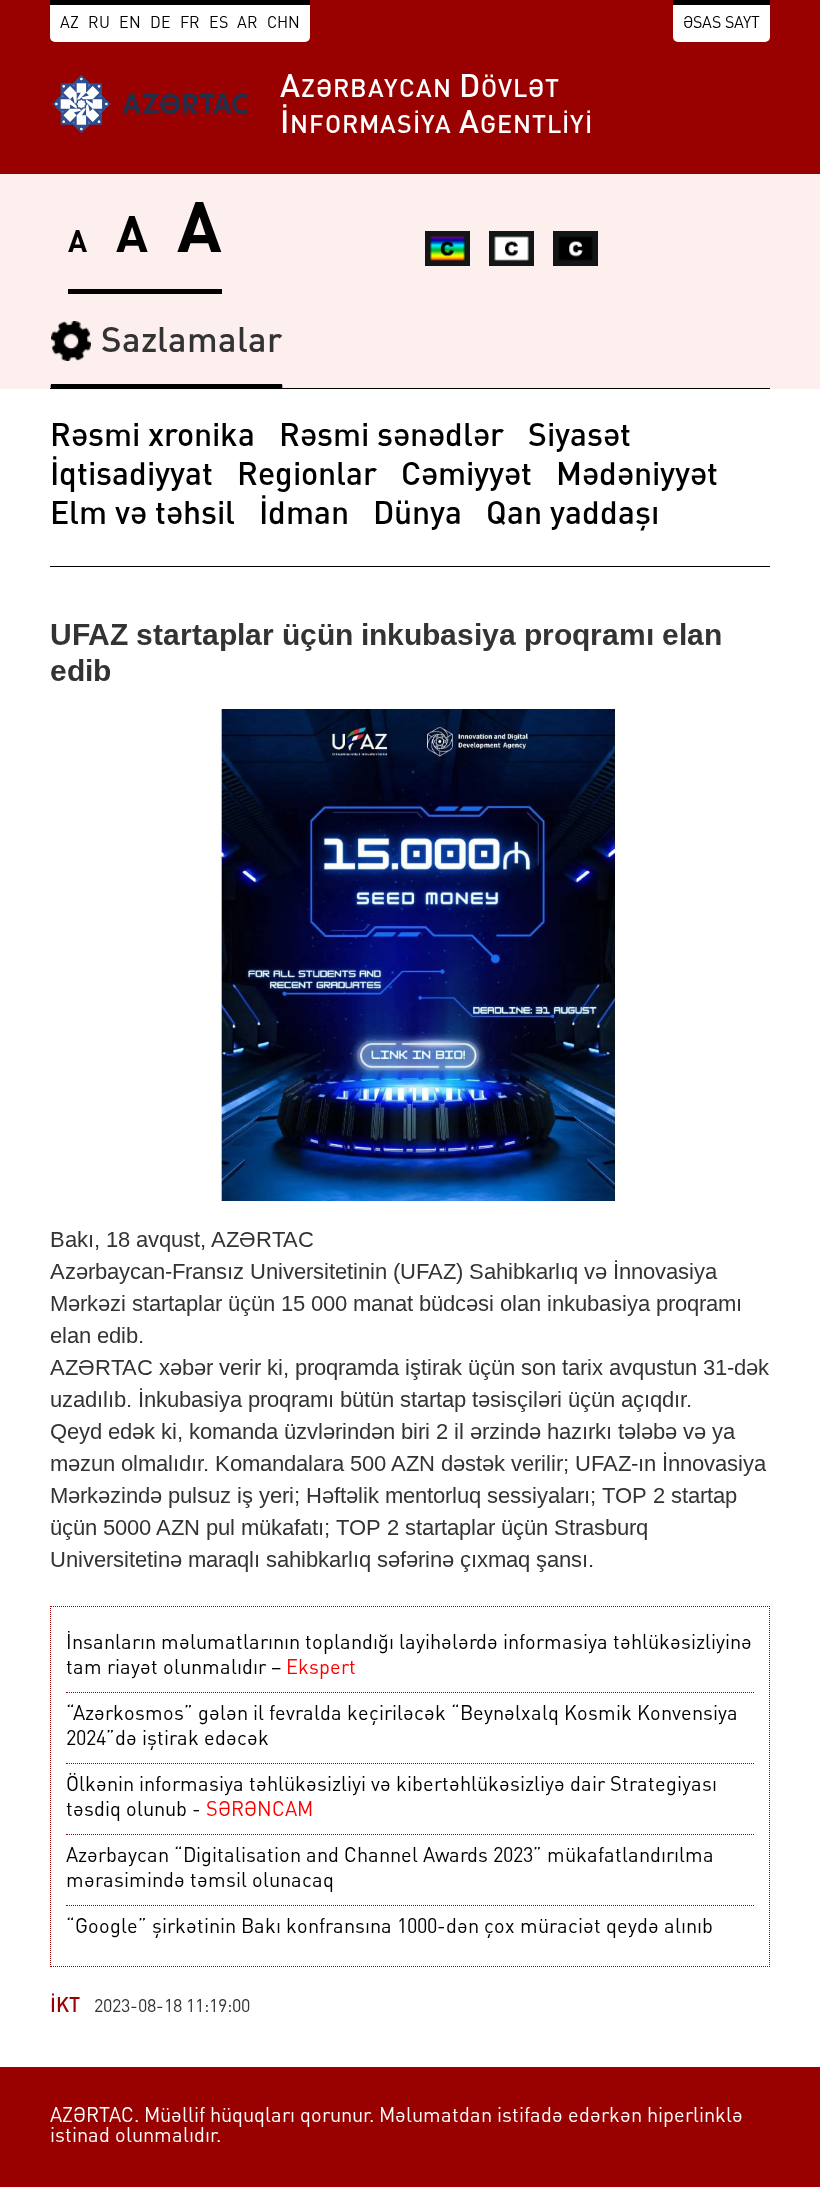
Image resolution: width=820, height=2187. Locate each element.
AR (247, 24)
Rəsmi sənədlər (391, 438)
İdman (304, 516)
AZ (69, 24)
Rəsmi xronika (152, 438)
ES (218, 24)
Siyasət (579, 438)
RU (99, 24)
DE (160, 24)
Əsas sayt (721, 24)
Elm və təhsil (142, 516)
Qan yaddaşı (572, 516)
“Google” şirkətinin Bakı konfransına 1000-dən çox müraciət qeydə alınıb (389, 1928)
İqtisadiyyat (131, 477)
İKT (65, 2007)
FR (190, 24)
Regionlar (307, 477)
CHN (283, 24)
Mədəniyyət (637, 477)
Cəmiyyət (466, 477)
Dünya (417, 516)
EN (130, 24)
